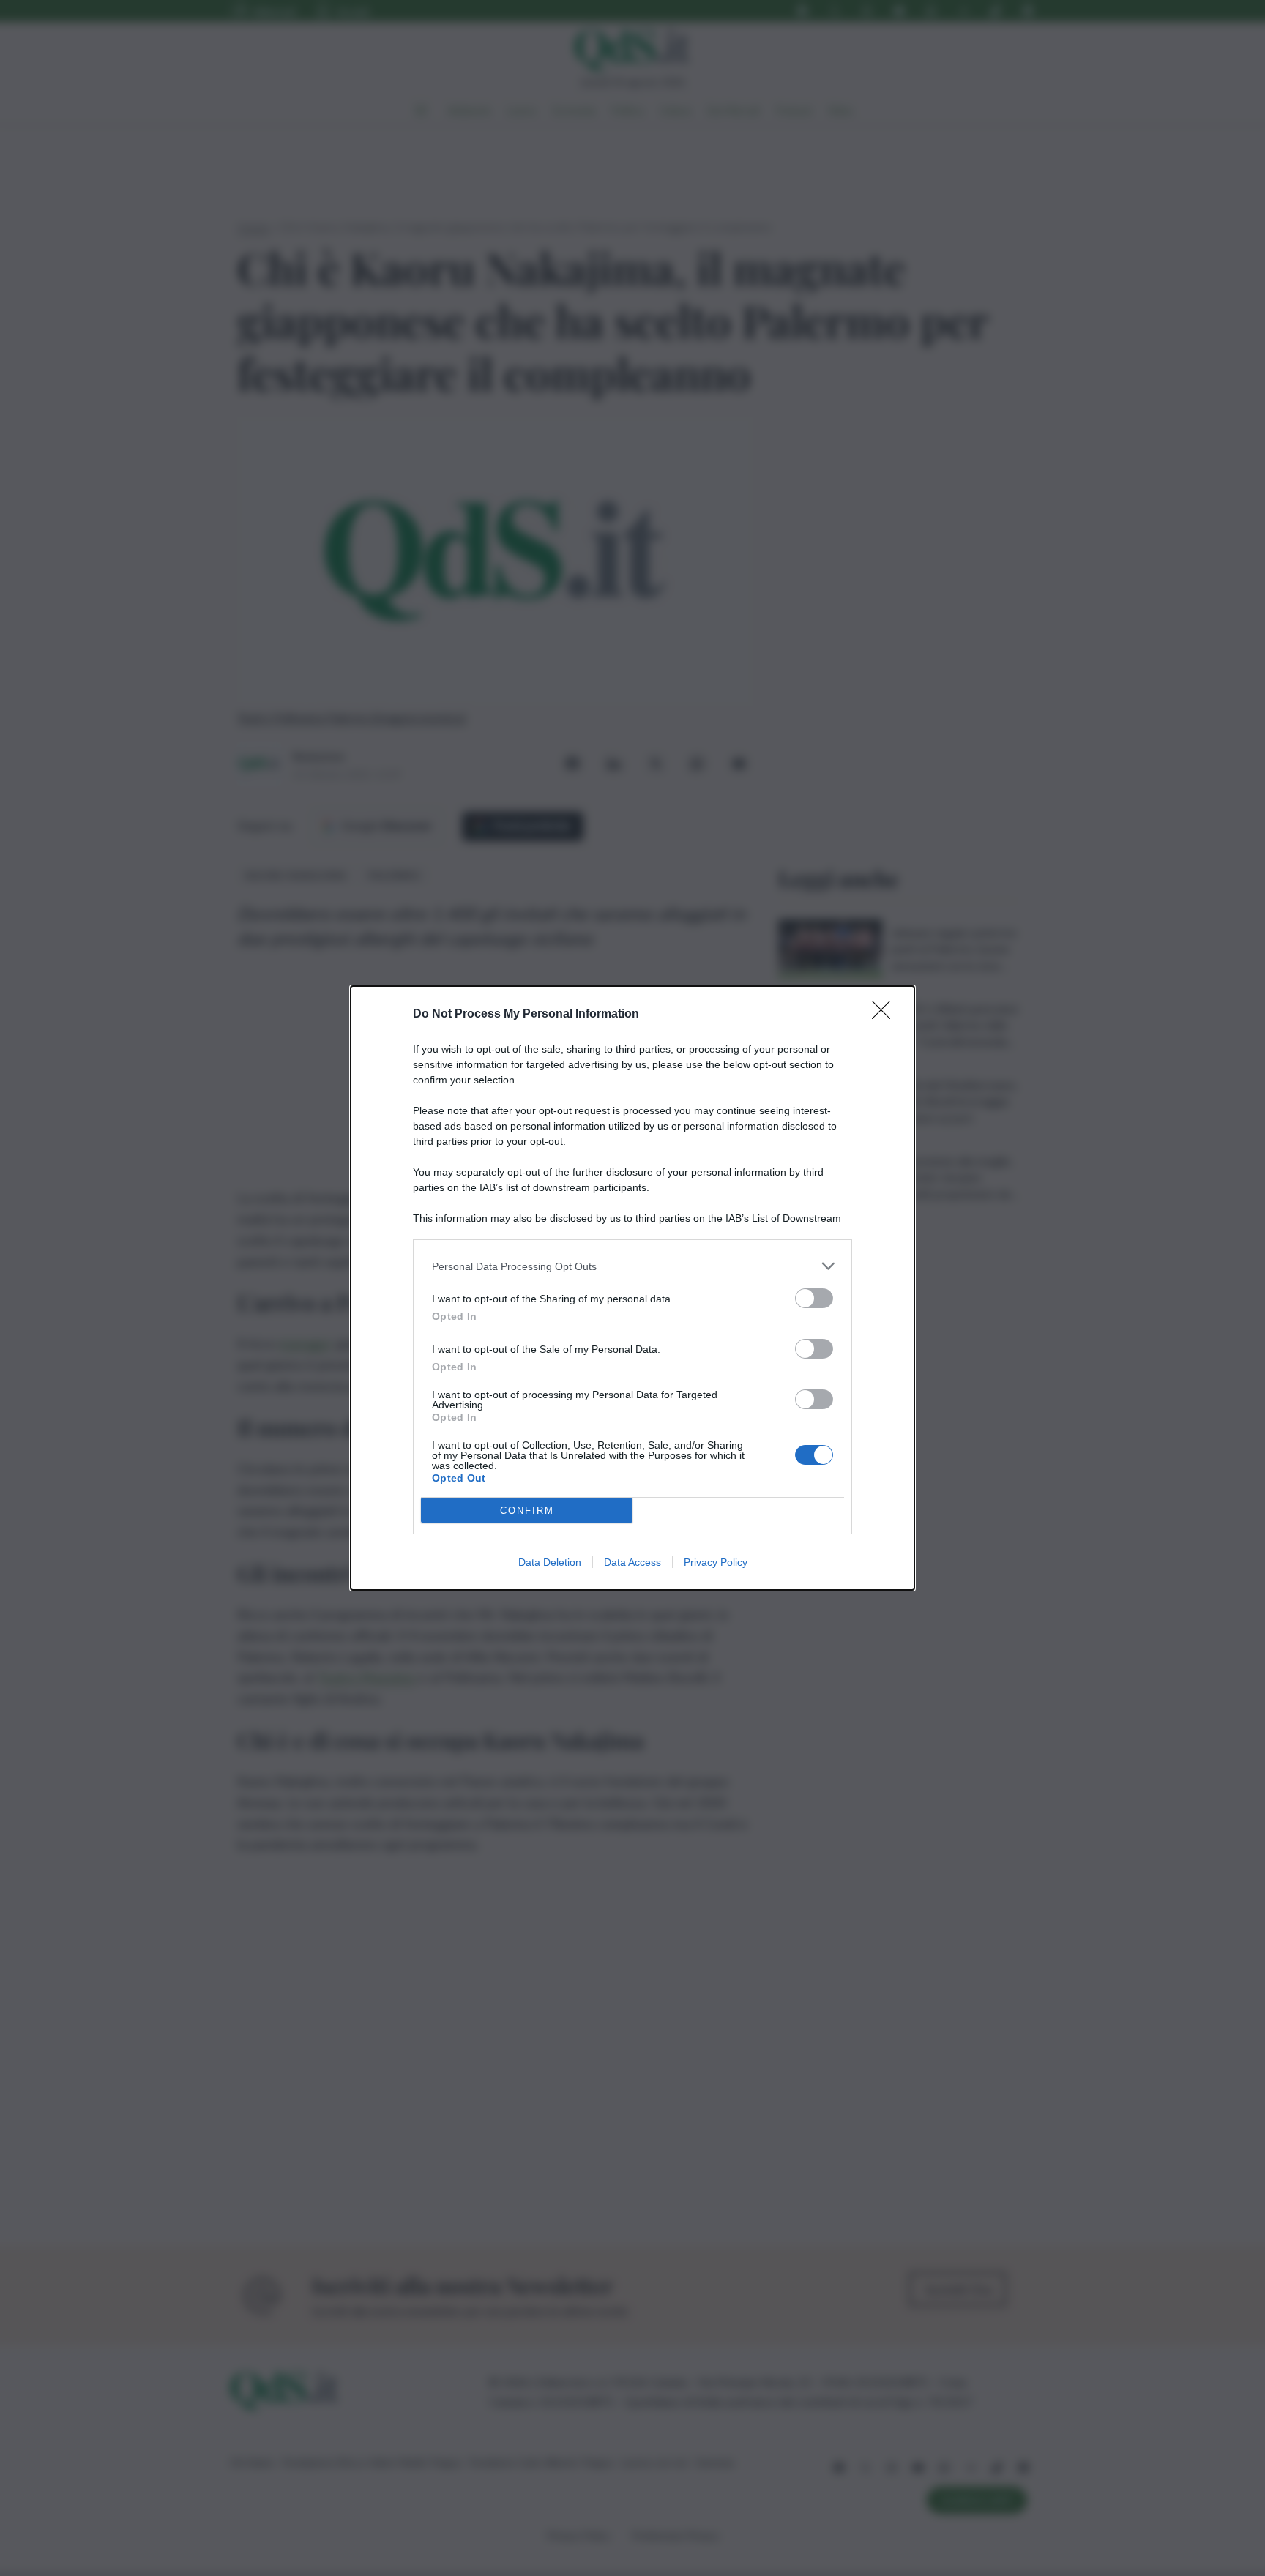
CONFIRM (527, 1511)
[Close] (886, 1015)
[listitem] (632, 1266)
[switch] (814, 1298)
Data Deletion (550, 1562)
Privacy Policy (716, 1562)
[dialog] (632, 1288)
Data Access (632, 1562)
